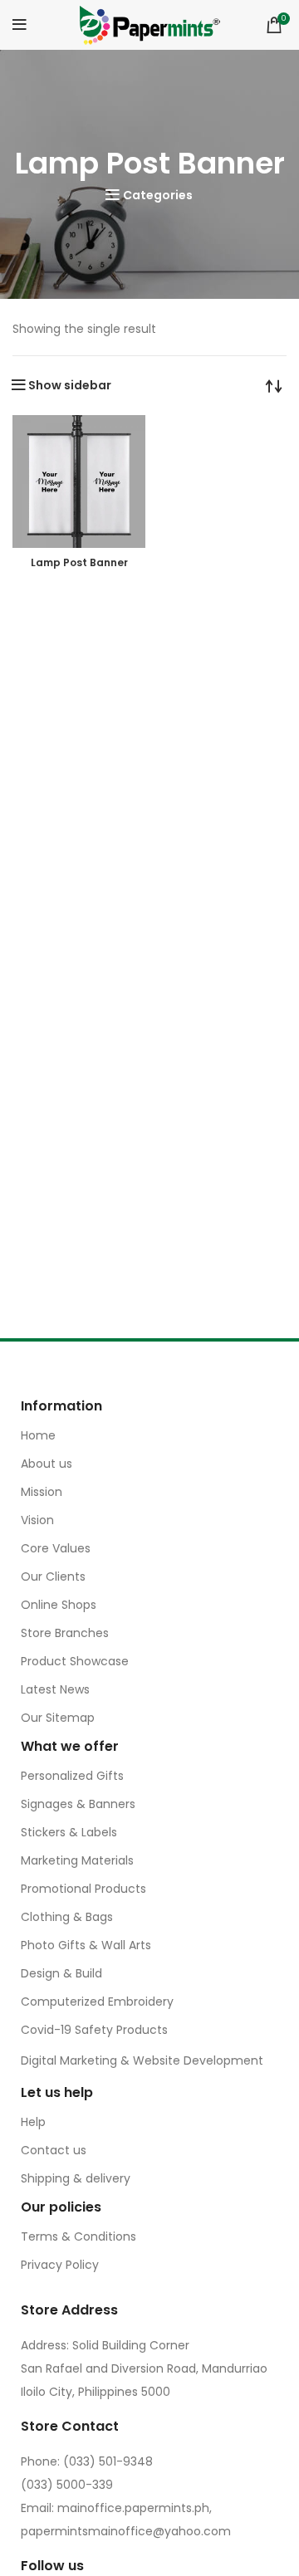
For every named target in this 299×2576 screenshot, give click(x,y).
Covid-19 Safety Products (94, 2030)
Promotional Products (83, 1889)
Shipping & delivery (76, 2178)
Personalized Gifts (72, 1776)
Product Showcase (75, 1661)
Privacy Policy (60, 2265)
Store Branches (65, 1633)
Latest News (55, 1689)
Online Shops (59, 1605)
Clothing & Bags (67, 1917)
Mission (42, 1492)
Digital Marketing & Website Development (142, 2060)
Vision (37, 1520)
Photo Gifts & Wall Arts (86, 1945)
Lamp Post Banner (79, 562)
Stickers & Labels (69, 1832)
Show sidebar (70, 385)
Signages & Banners (78, 1804)
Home (38, 1435)
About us (47, 1464)
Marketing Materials (77, 1860)
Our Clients (53, 1576)
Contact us (54, 2150)
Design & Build (61, 1973)
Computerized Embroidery (97, 2002)
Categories (158, 195)
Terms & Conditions (78, 2236)
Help (33, 2122)
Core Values (56, 1548)
